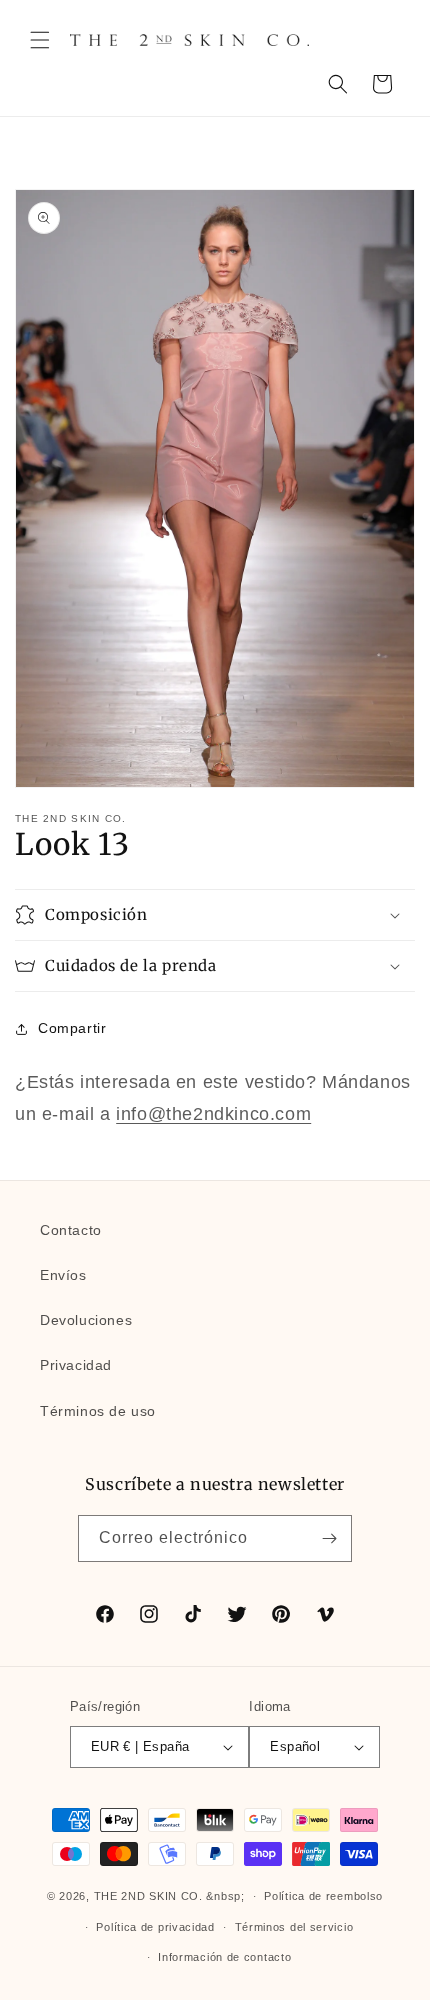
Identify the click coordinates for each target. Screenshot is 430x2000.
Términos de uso (98, 1411)
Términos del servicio (294, 1927)
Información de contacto (224, 1957)
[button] (40, 40)
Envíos (63, 1275)
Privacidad (76, 1365)
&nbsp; (225, 1896)
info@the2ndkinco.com (213, 1114)
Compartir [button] (72, 1028)
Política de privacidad (155, 1927)
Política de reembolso (323, 1896)
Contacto (71, 1230)
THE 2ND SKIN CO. (148, 1896)
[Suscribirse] (329, 1538)
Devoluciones (86, 1320)
